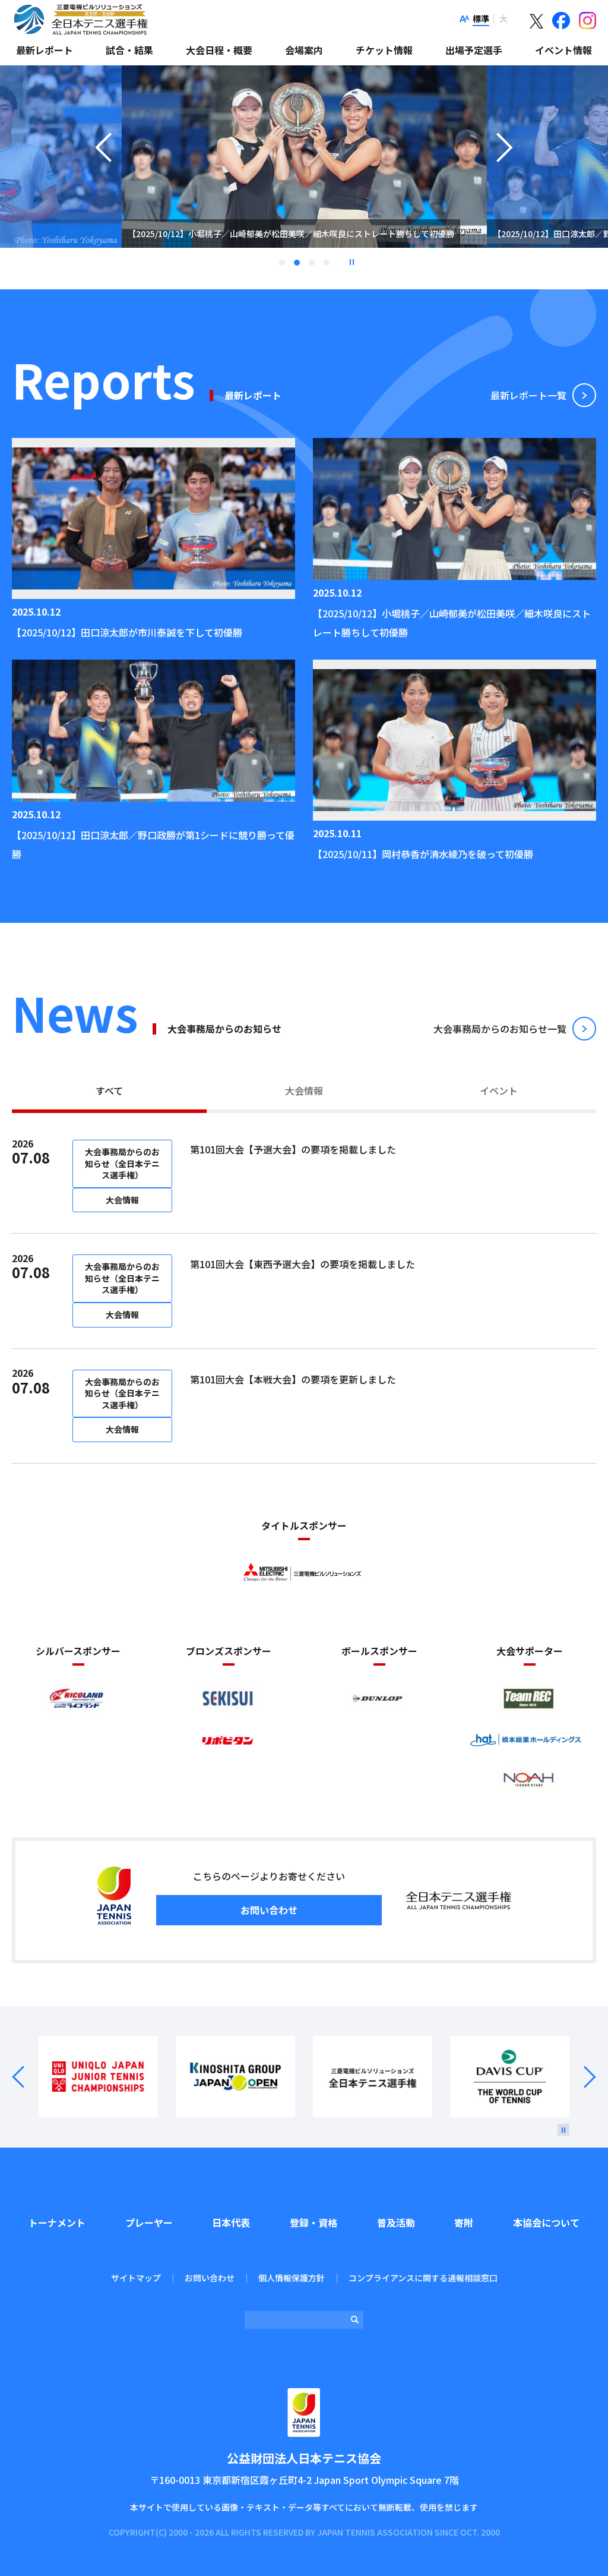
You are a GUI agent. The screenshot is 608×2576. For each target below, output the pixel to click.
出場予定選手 (474, 50)
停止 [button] (351, 262)
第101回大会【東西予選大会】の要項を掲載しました (303, 1264)
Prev (25, 2077)
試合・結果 (129, 50)
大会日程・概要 (219, 50)
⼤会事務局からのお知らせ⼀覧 (500, 1029)
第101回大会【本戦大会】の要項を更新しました (293, 1379)
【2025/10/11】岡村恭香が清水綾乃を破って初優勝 (423, 854)
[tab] (109, 1092)
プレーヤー (149, 2222)
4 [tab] (327, 263)
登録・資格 (313, 2222)
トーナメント (57, 2222)
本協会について (546, 2222)
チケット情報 (384, 50)
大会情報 (304, 1090)
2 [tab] (297, 263)
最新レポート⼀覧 (528, 395)
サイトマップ (136, 2278)
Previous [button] (103, 172)
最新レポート (45, 50)
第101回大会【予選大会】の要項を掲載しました (293, 1149)
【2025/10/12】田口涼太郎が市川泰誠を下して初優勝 (127, 632)
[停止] (563, 2130)
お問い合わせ (269, 1910)
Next (583, 2077)
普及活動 (396, 2222)
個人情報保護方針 (292, 2278)
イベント (499, 1090)
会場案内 (304, 50)
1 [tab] (282, 263)
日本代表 (231, 2222)
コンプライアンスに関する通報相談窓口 (423, 2278)
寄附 (464, 2222)
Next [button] (505, 172)
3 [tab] (312, 263)
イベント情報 (563, 50)
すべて (109, 1090)
